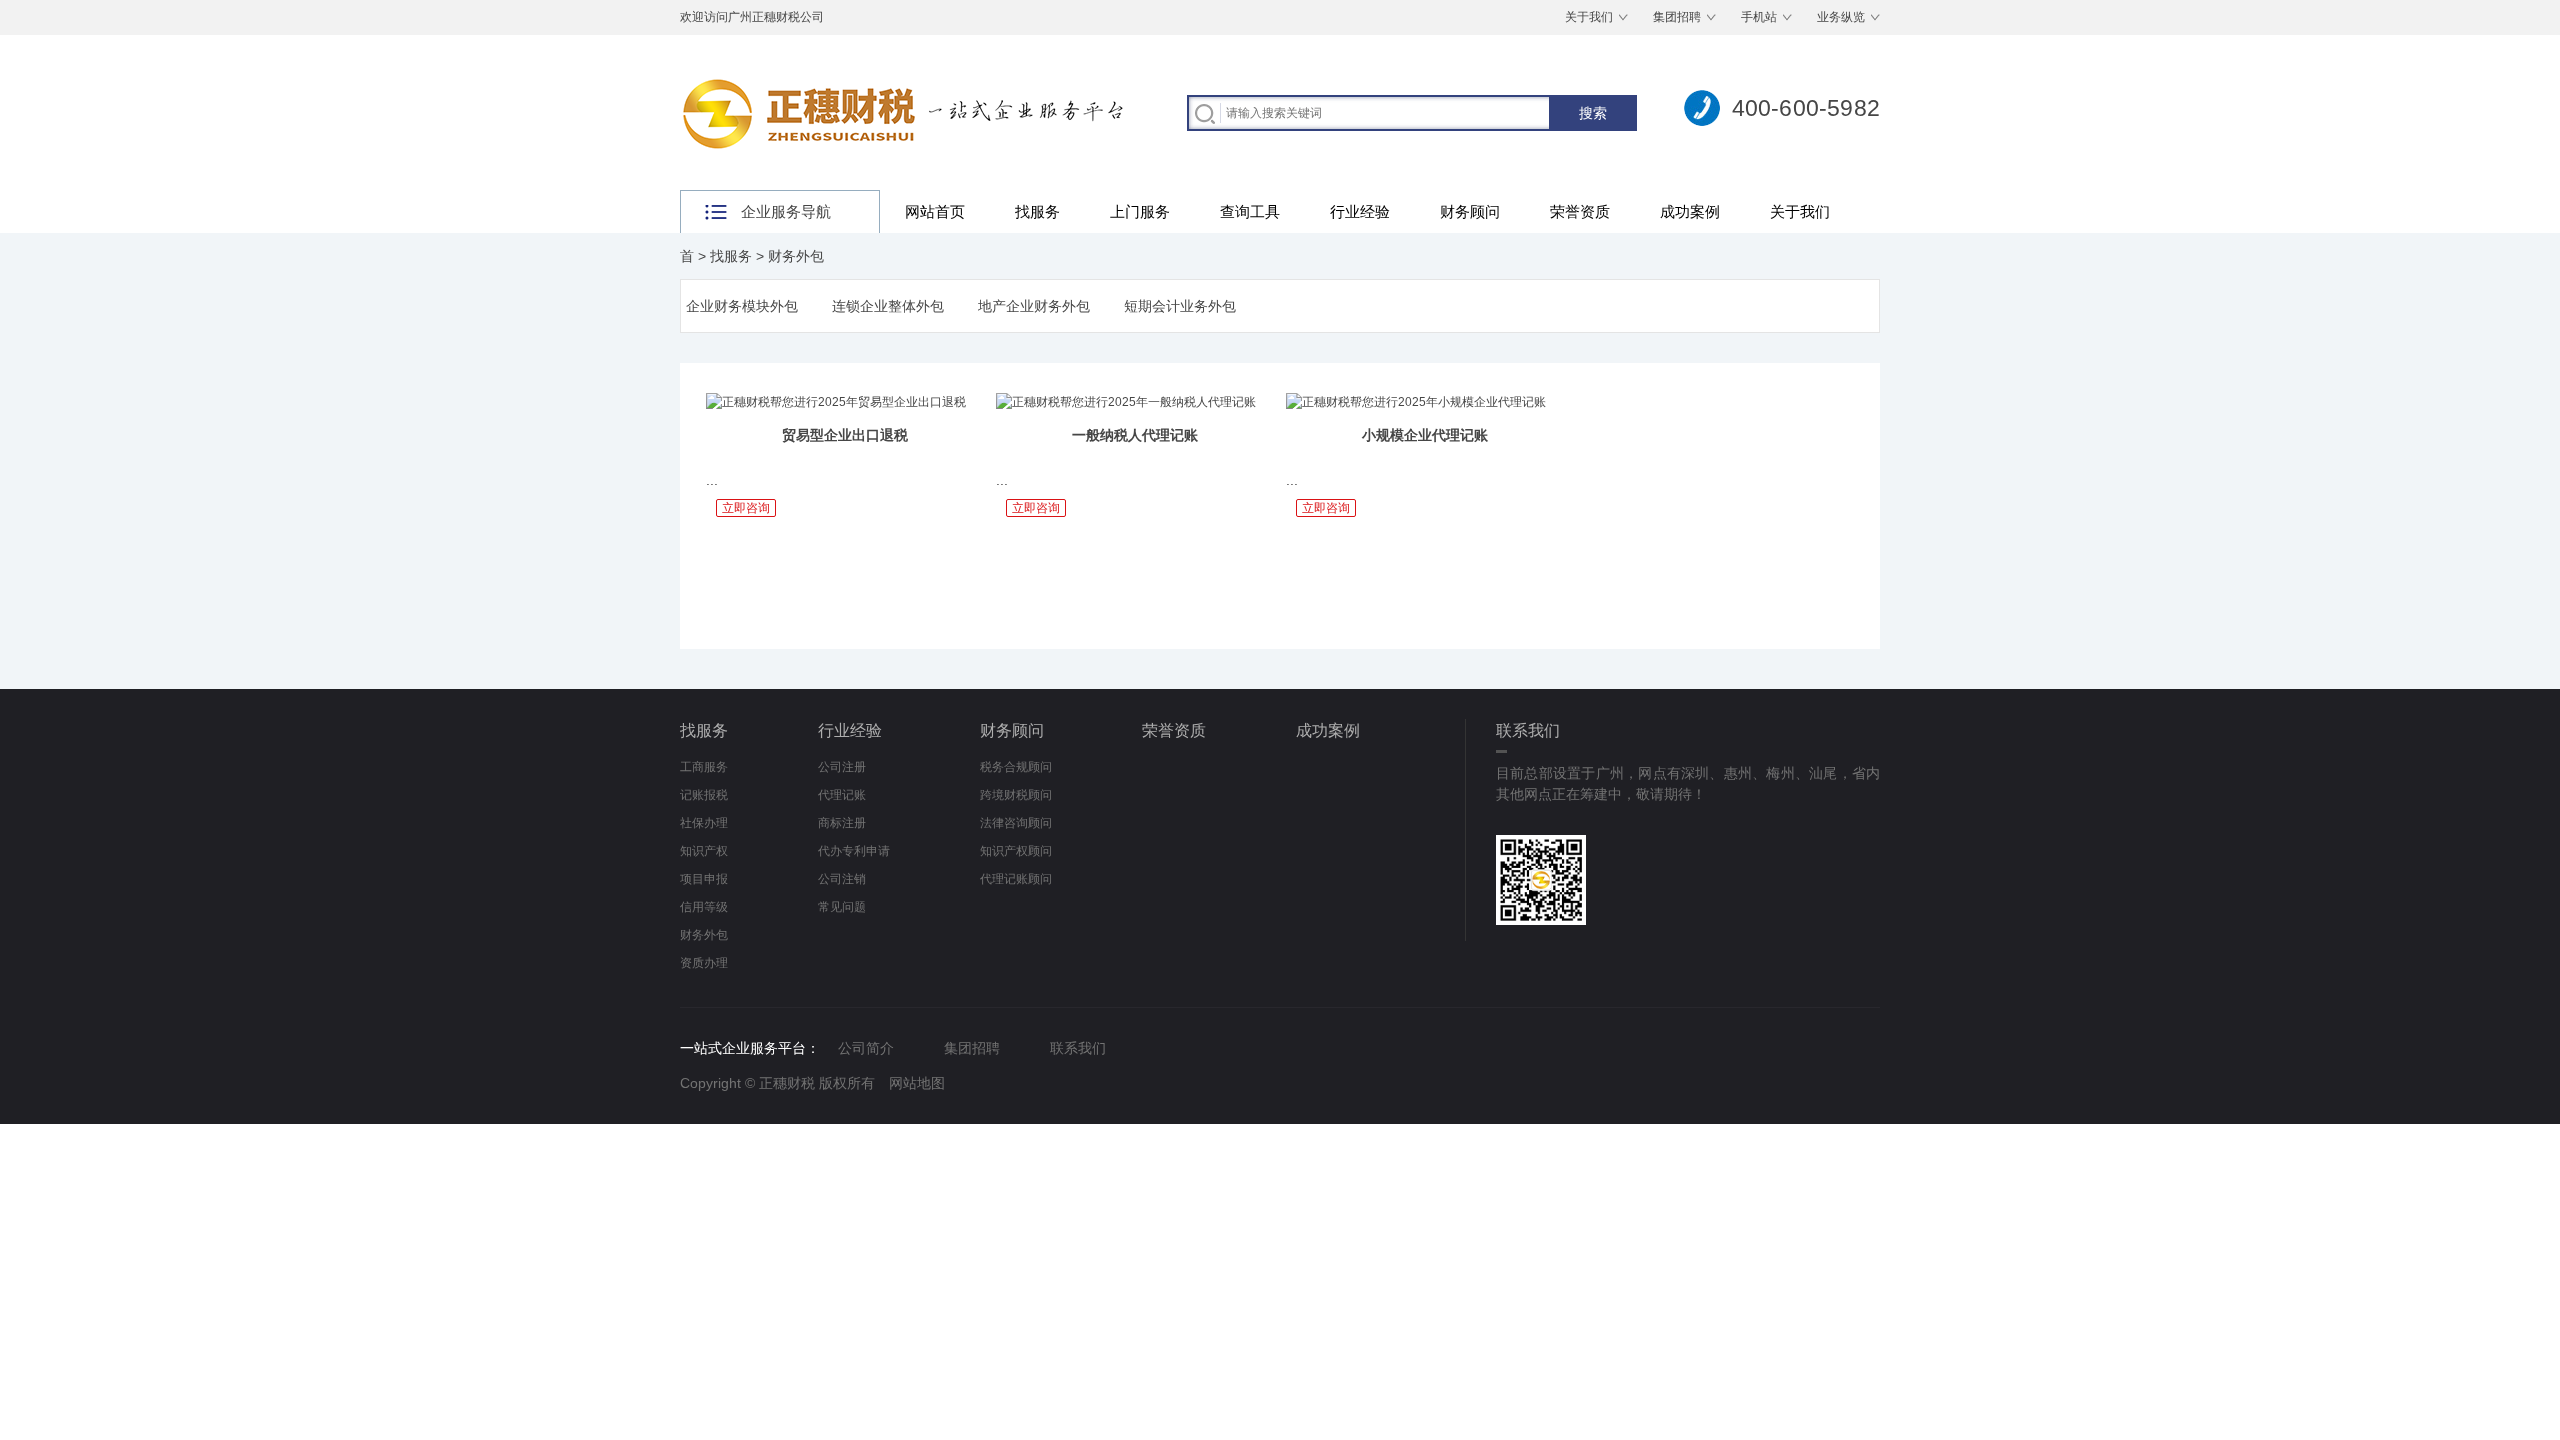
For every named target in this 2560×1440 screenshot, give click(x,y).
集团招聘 (1677, 17)
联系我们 (1078, 1048)
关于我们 (1589, 17)
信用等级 (704, 907)
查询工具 (1250, 211)
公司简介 (866, 1048)
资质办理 (704, 963)
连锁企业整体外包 (888, 306)
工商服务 (704, 767)
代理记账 (842, 795)
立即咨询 (746, 508)
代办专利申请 (854, 851)
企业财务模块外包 (742, 306)
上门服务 (1140, 211)
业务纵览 (1841, 17)
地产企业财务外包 (1034, 306)
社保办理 (704, 823)
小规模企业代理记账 (1425, 435)
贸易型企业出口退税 (845, 435)
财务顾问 (1470, 211)
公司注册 (842, 767)
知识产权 (704, 851)
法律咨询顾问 (1016, 823)
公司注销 (842, 879)
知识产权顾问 (1016, 851)
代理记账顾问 (1016, 879)
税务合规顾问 (1016, 767)
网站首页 (935, 211)
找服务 (1037, 211)
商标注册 (842, 823)
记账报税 (704, 795)
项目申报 (704, 879)
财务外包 (796, 256)
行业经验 (1360, 211)
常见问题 (842, 907)
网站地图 (917, 1083)
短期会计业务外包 (1180, 306)
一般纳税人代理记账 (1135, 435)
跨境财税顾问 (1016, 795)
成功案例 (1690, 211)
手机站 (1759, 17)
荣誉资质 (1580, 211)
